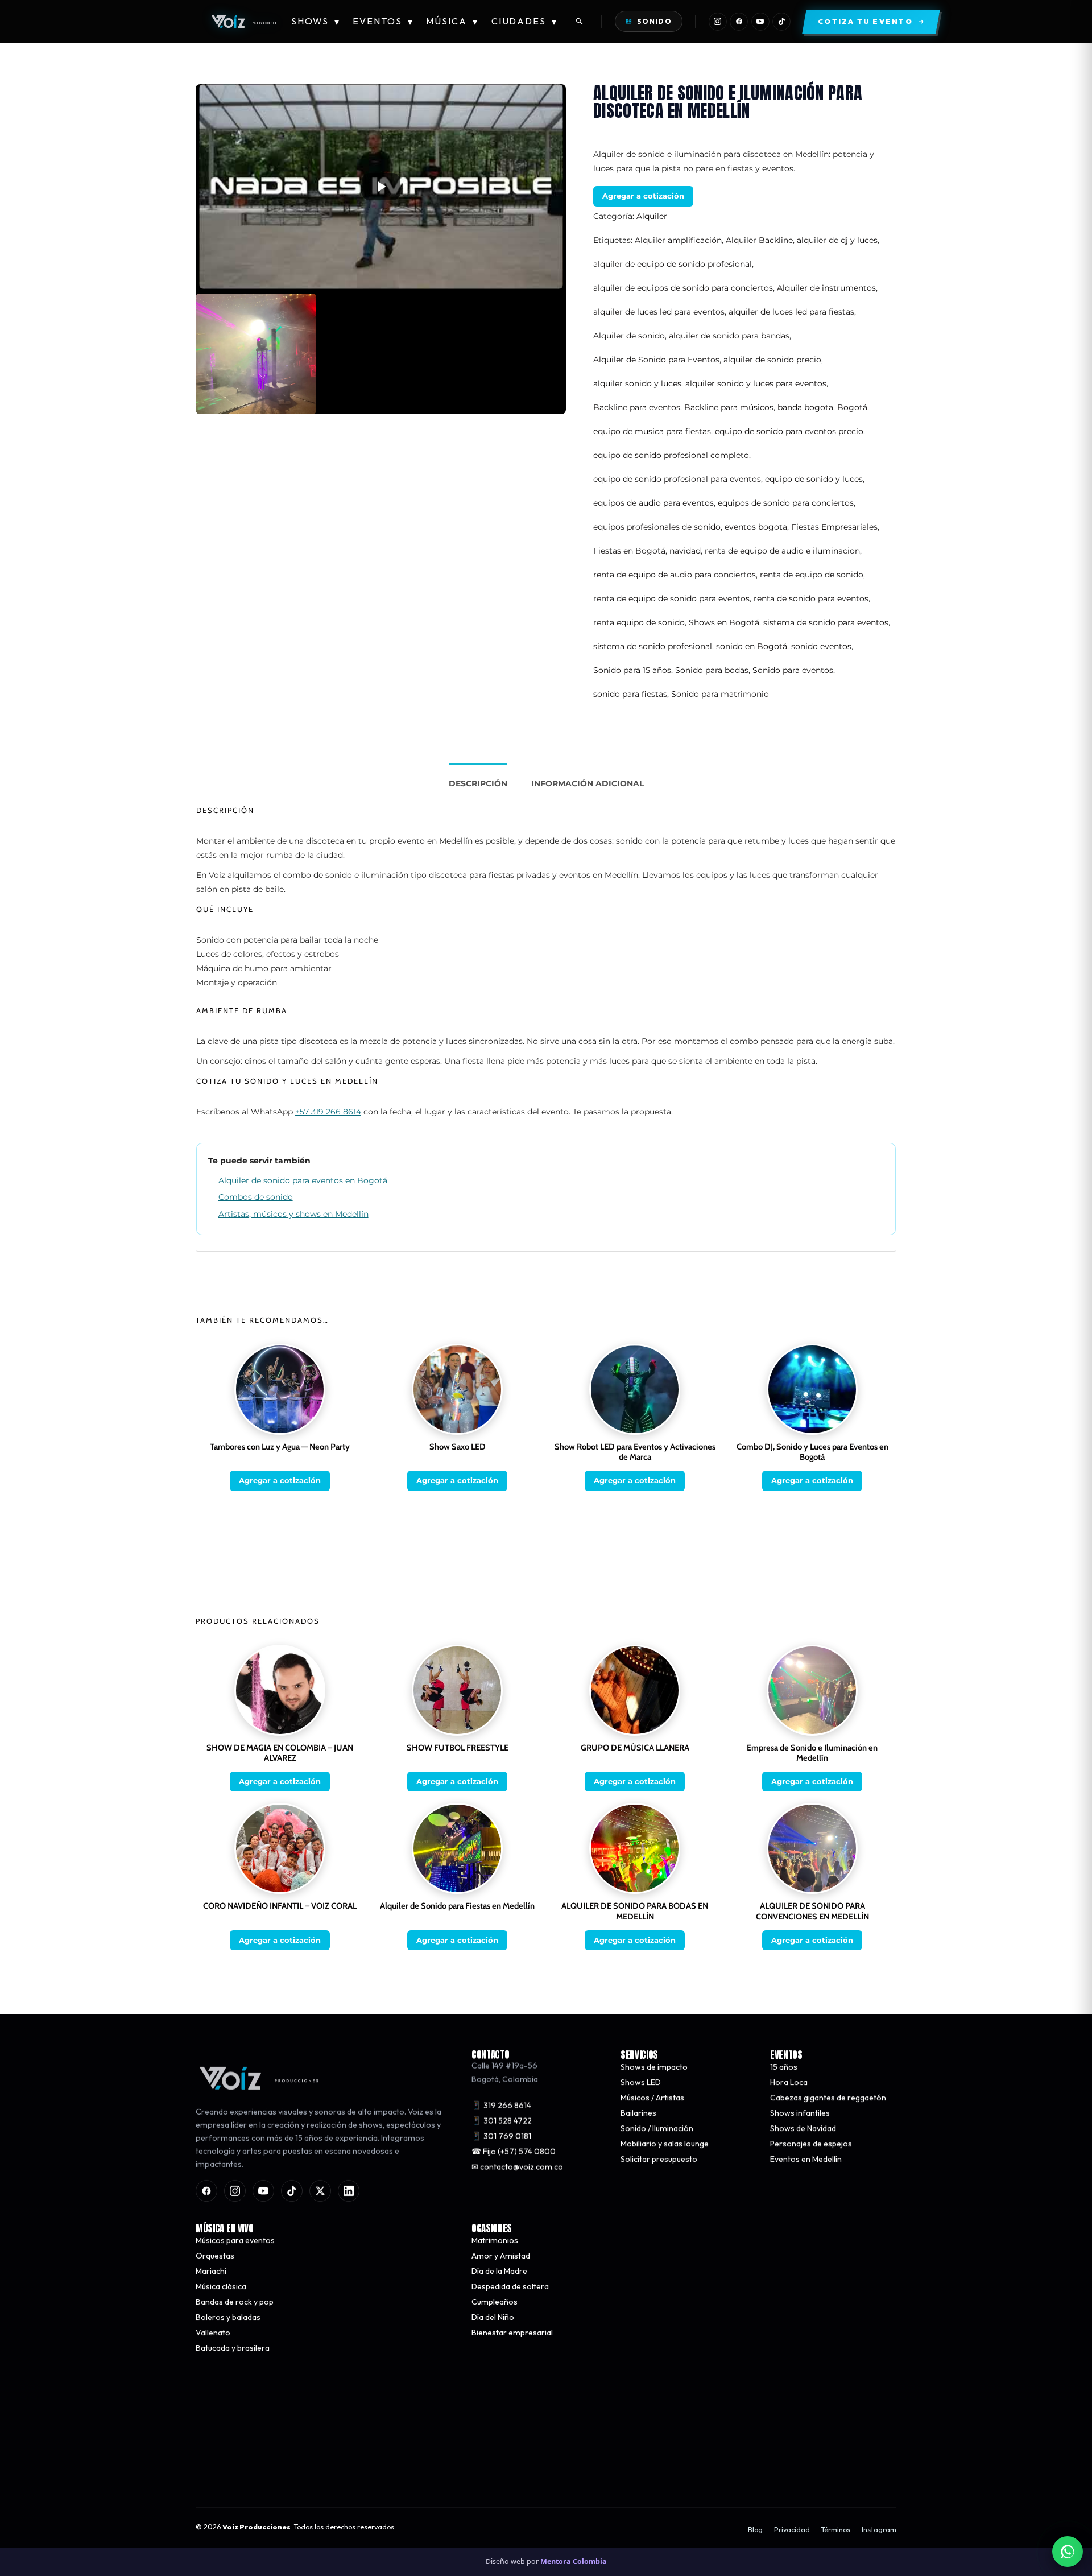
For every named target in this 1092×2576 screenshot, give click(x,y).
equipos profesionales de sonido (657, 527)
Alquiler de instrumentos (826, 288)
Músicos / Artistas (652, 2098)
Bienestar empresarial (512, 2333)
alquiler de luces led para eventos (659, 312)
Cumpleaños (495, 2302)
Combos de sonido (256, 1197)
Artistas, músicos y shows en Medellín (293, 1214)
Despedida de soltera (510, 2286)
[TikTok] (781, 22)
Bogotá (852, 407)
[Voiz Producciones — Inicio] (243, 22)
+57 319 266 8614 (328, 1112)
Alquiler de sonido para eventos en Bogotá (303, 1180)
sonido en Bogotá (752, 646)
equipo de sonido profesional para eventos (677, 479)
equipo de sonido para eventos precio (789, 431)
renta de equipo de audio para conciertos (675, 575)
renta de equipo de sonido (812, 575)
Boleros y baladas (228, 2317)
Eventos (383, 21)
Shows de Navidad (803, 2128)
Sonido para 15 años (632, 670)
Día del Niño (493, 2317)
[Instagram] (718, 22)
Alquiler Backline (759, 240)
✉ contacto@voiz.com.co (517, 2167)
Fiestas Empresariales (834, 527)
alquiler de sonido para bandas (729, 336)
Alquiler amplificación (678, 240)
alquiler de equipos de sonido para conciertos (683, 288)
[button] (381, 187)
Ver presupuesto (713, 2469)
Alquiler (652, 216)
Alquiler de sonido (629, 336)
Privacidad (792, 2530)
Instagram (879, 2530)
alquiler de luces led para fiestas (791, 312)
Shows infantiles (800, 2113)
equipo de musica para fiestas (652, 431)
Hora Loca (789, 2082)
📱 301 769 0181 (501, 2136)
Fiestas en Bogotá (629, 551)
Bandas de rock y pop (235, 2302)
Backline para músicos (729, 407)
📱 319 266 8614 (501, 2106)
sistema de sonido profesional (653, 646)
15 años (784, 2067)
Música (452, 21)
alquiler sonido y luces (637, 383)
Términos (836, 2530)
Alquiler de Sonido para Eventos (656, 360)
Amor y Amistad (501, 2256)
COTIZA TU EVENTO (378, 2469)
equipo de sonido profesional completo (671, 455)
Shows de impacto (654, 2067)
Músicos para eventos (235, 2240)
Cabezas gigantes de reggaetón (828, 2098)
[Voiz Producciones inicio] (322, 2078)
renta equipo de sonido (639, 622)
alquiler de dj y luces (837, 240)
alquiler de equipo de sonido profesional (673, 264)
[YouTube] (760, 22)
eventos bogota (756, 527)
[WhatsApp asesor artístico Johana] (1068, 2552)
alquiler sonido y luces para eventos (756, 383)
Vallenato (213, 2333)
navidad (685, 551)
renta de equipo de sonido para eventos (671, 598)
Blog (755, 2530)
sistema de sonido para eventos (826, 622)
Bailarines (638, 2113)
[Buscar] (580, 22)
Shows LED (641, 2082)
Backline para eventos (637, 407)
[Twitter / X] (320, 2191)
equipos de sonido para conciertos (786, 503)
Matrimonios (495, 2240)
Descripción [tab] (478, 783)
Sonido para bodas (712, 670)
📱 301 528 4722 (502, 2121)
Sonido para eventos (793, 670)
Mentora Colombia (574, 2561)
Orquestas (215, 2256)
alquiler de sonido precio (772, 360)
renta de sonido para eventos (811, 598)
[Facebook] (739, 22)
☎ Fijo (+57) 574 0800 (514, 2152)
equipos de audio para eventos (653, 503)
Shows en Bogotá (724, 622)
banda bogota (805, 407)
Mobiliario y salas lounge (665, 2144)
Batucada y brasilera (233, 2348)
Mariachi (211, 2271)
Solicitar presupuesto (659, 2159)
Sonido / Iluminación (657, 2128)
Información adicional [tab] (588, 783)
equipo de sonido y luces (814, 479)
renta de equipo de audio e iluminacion (782, 551)
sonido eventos (821, 646)
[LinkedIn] (349, 2191)
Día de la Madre (499, 2271)
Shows (316, 21)
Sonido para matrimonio (720, 694)
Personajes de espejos (811, 2144)
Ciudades (525, 21)
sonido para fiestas (630, 694)
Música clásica (221, 2286)
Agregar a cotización (643, 196)
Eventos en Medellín (806, 2159)
